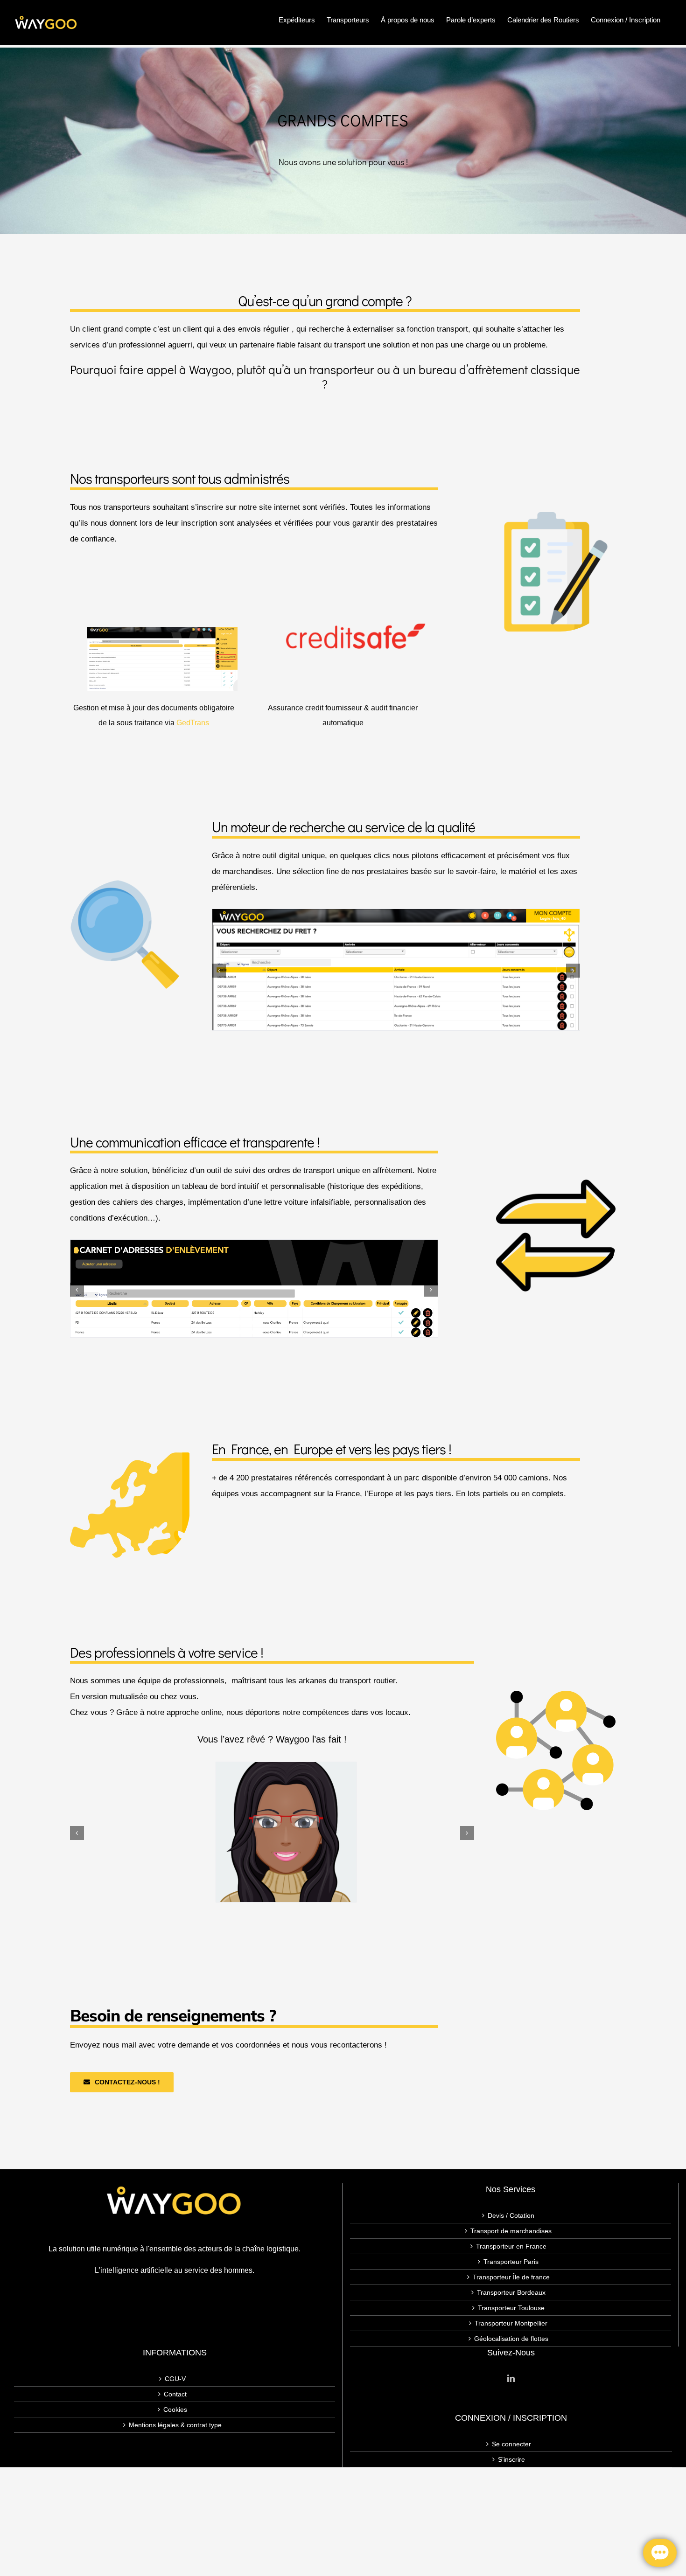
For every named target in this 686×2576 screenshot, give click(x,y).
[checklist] (556, 517)
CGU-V (175, 2379)
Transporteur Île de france (511, 2277)
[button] (219, 971)
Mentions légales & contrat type (175, 2425)
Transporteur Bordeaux (511, 2292)
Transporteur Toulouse (511, 2308)
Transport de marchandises (511, 2231)
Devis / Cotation (511, 2215)
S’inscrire (511, 2459)
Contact (175, 2394)
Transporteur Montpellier (511, 2323)
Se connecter (511, 2444)
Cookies (175, 2409)
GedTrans (193, 723)
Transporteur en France (511, 2246)
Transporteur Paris (511, 2262)
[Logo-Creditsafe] (355, 627)
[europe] (130, 1450)
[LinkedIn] (511, 2378)
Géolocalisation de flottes (511, 2339)
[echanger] (556, 1180)
